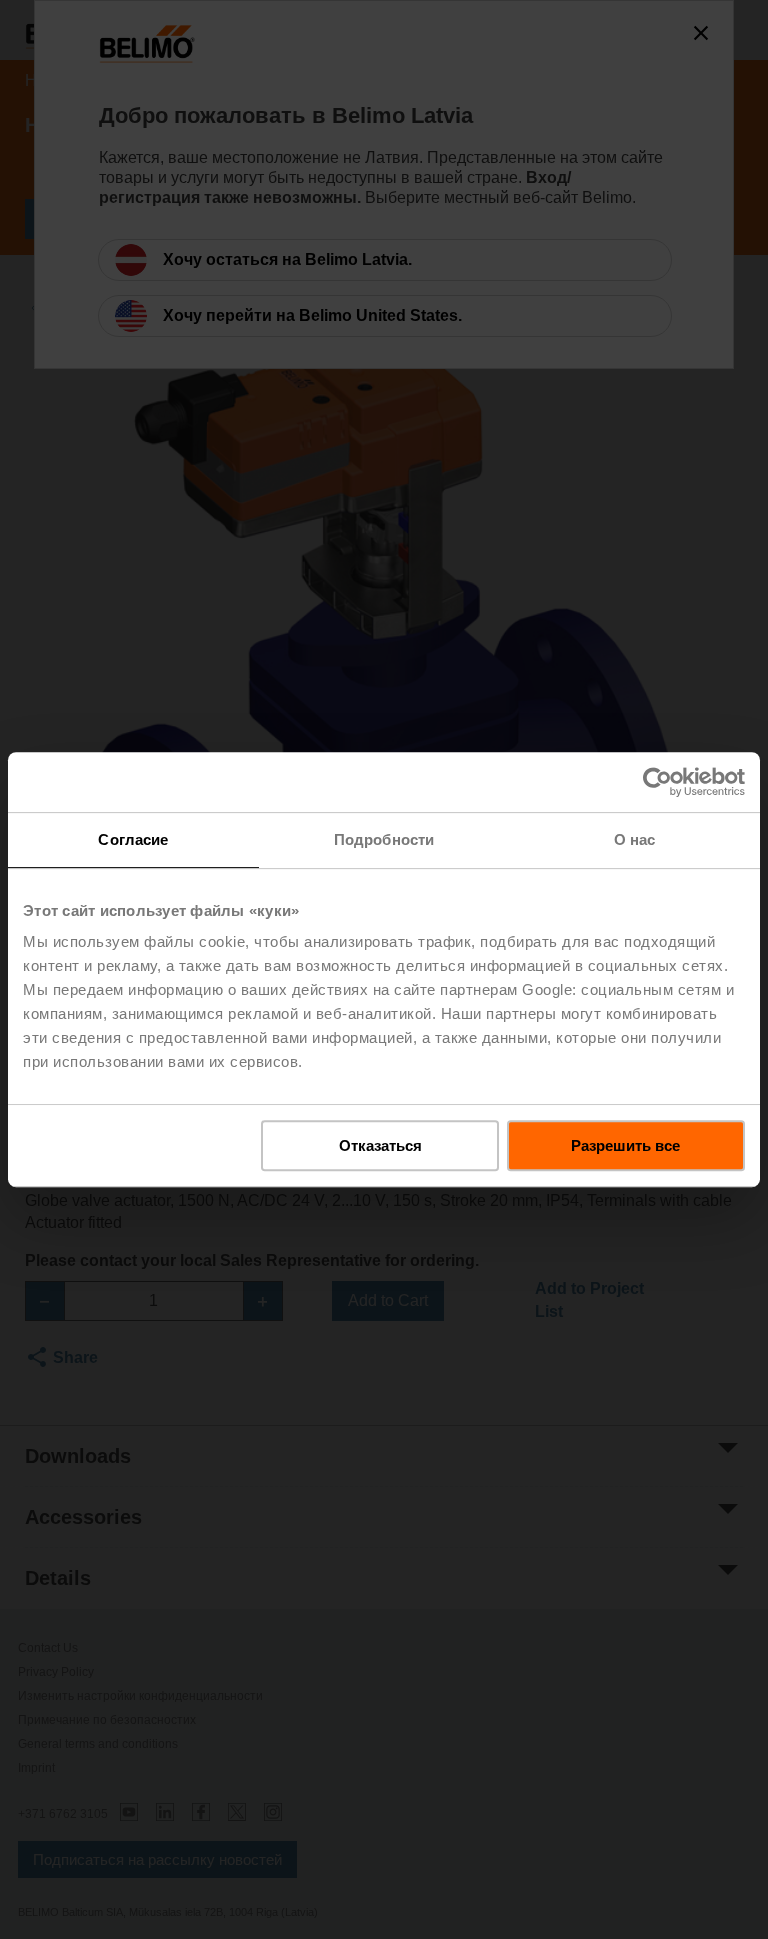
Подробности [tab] (384, 839)
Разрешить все (625, 1145)
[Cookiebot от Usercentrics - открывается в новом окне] (657, 782)
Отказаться (380, 1145)
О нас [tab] (635, 839)
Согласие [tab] (133, 839)
